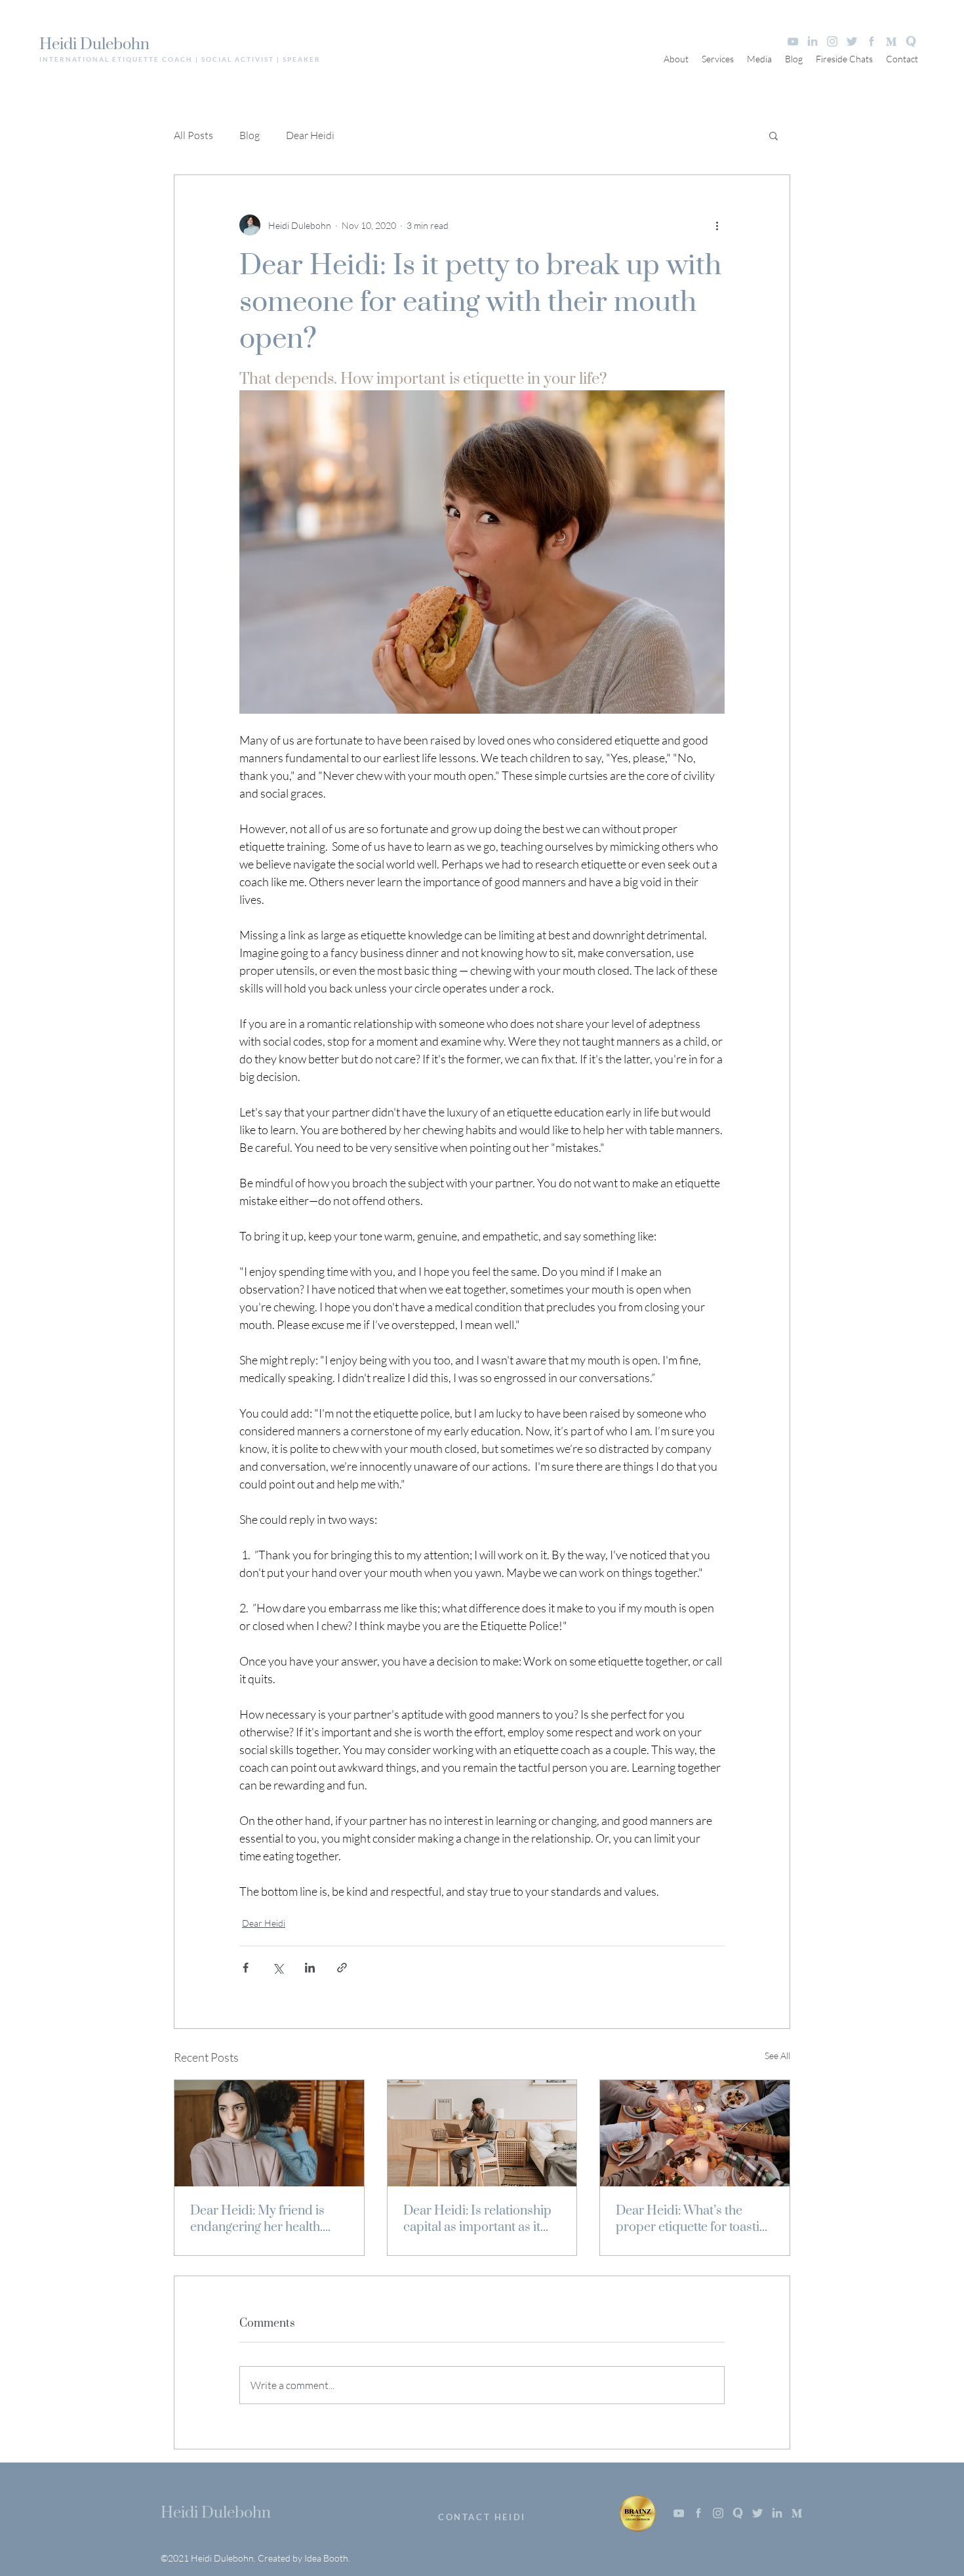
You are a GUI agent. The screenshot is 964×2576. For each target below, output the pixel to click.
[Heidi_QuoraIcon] (911, 41)
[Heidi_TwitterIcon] (852, 41)
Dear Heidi (310, 135)
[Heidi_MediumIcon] (891, 41)
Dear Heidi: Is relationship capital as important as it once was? (477, 2219)
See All (777, 2055)
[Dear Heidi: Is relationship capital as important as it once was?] (482, 2133)
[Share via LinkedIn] (310, 1968)
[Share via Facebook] (246, 1968)
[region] (482, 2512)
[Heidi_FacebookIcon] (872, 41)
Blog (250, 135)
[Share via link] (342, 1968)
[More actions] (717, 225)
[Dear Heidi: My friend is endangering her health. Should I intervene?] (269, 2133)
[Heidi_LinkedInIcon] (813, 41)
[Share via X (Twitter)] (278, 1968)
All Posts (193, 135)
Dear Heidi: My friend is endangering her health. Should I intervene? (257, 2219)
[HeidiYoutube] (793, 41)
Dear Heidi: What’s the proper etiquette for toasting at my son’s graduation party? (694, 2219)
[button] (773, 135)
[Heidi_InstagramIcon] (832, 41)
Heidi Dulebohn (94, 45)
